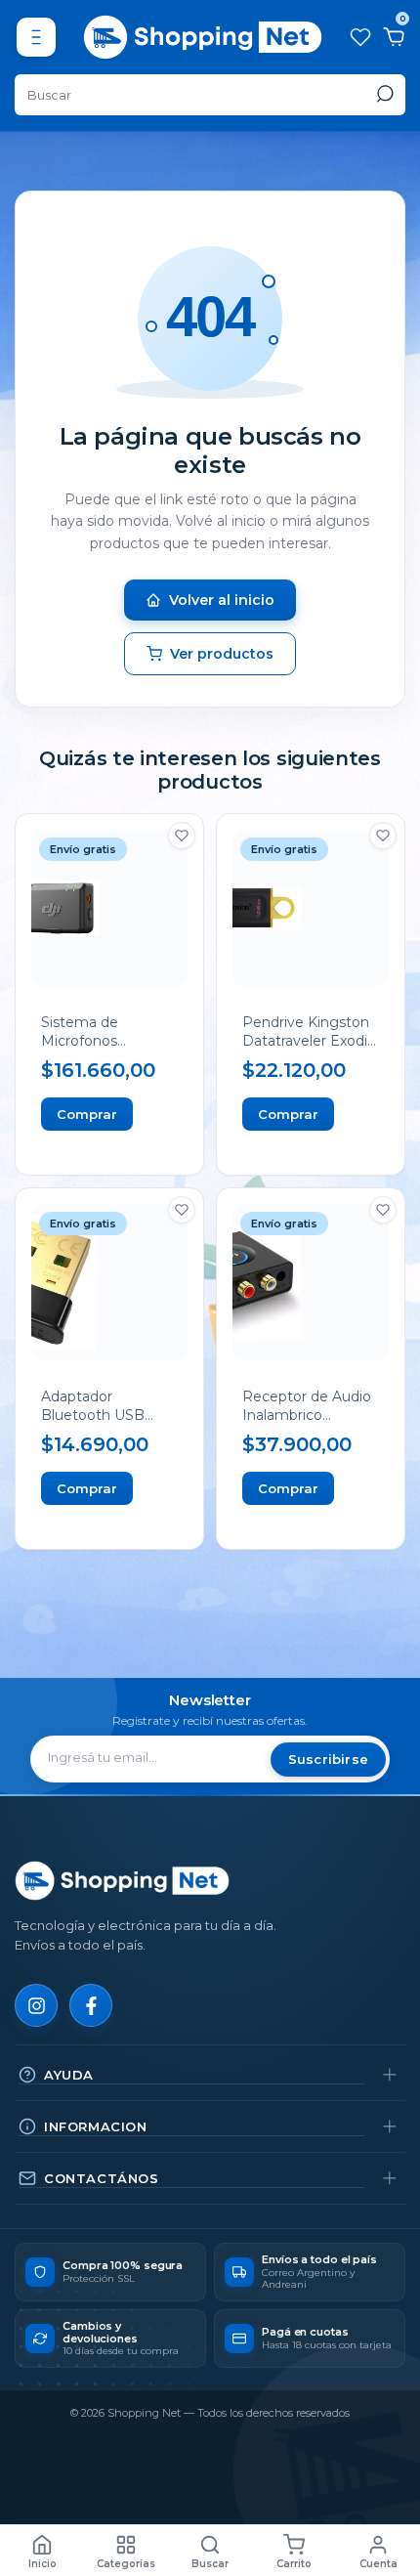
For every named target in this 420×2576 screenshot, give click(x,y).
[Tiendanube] (210, 2439)
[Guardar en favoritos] (182, 836)
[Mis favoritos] (359, 37)
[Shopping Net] (122, 1881)
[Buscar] (383, 94)
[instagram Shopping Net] (36, 2005)
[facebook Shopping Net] (91, 2005)
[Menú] (36, 37)
